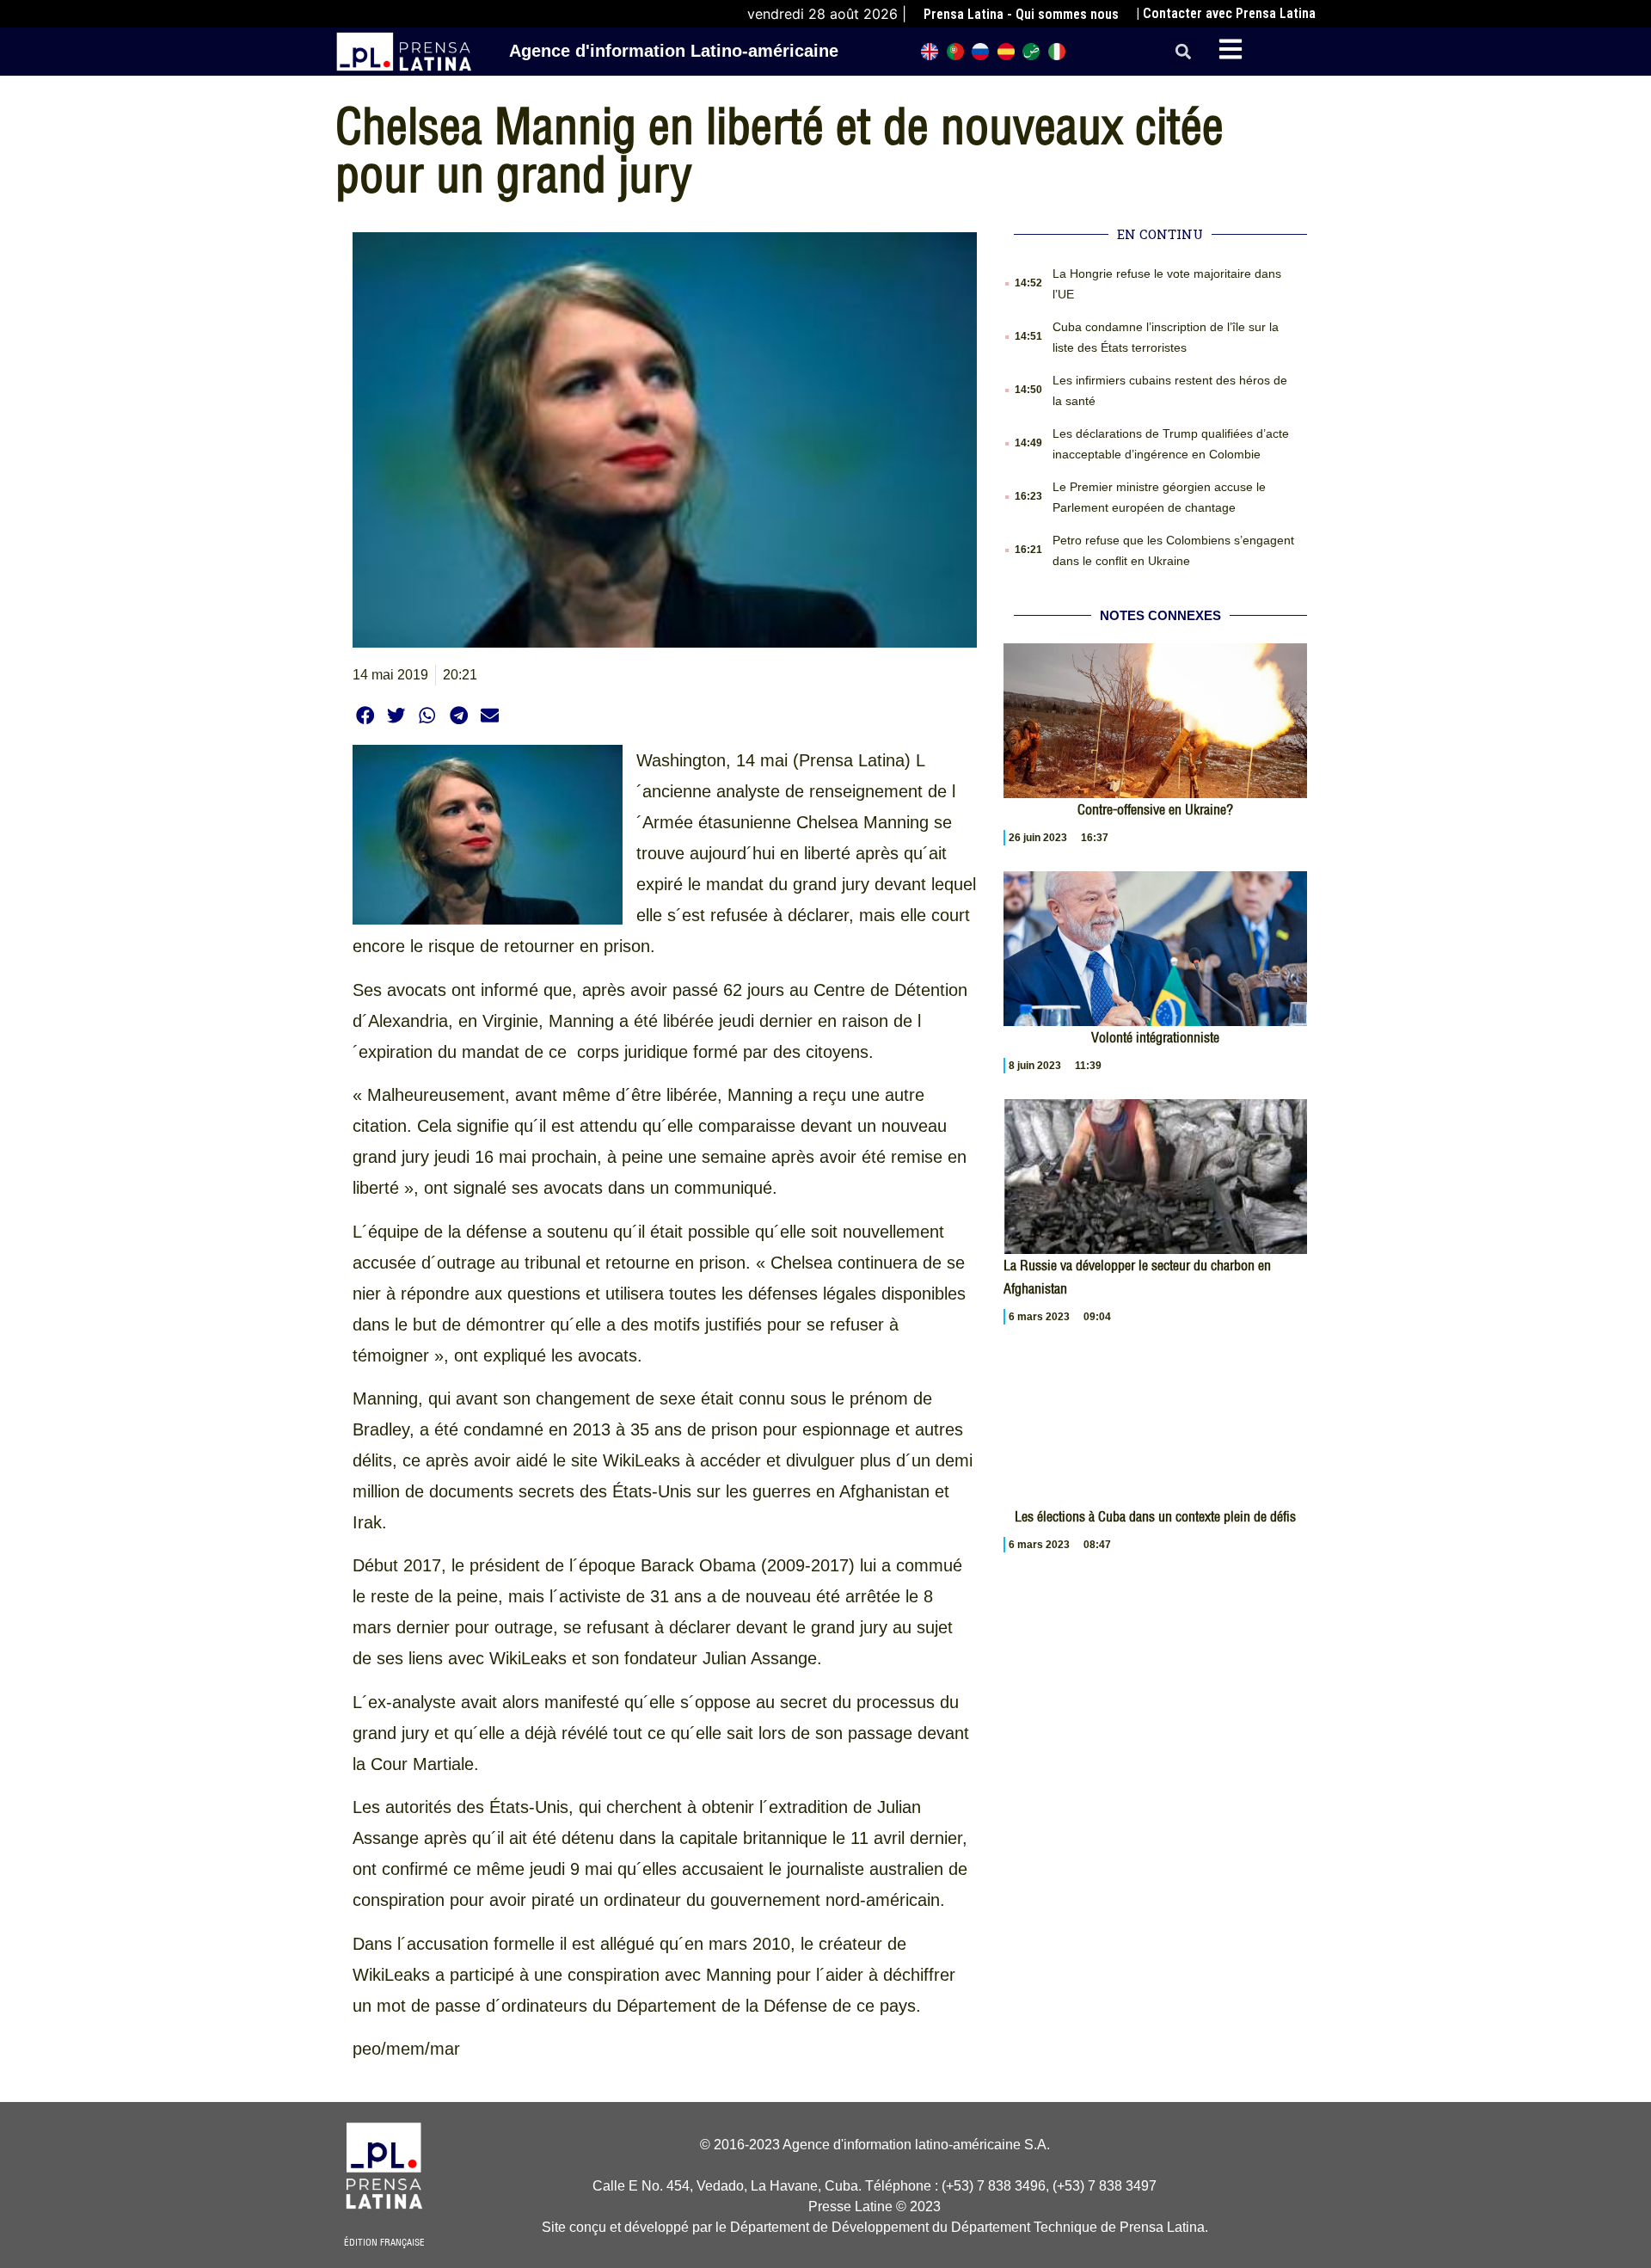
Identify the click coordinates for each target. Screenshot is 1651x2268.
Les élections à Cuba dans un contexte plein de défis (1155, 1516)
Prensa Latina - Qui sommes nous (1021, 14)
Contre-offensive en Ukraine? (1155, 809)
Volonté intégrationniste (1155, 1037)
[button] (1184, 52)
